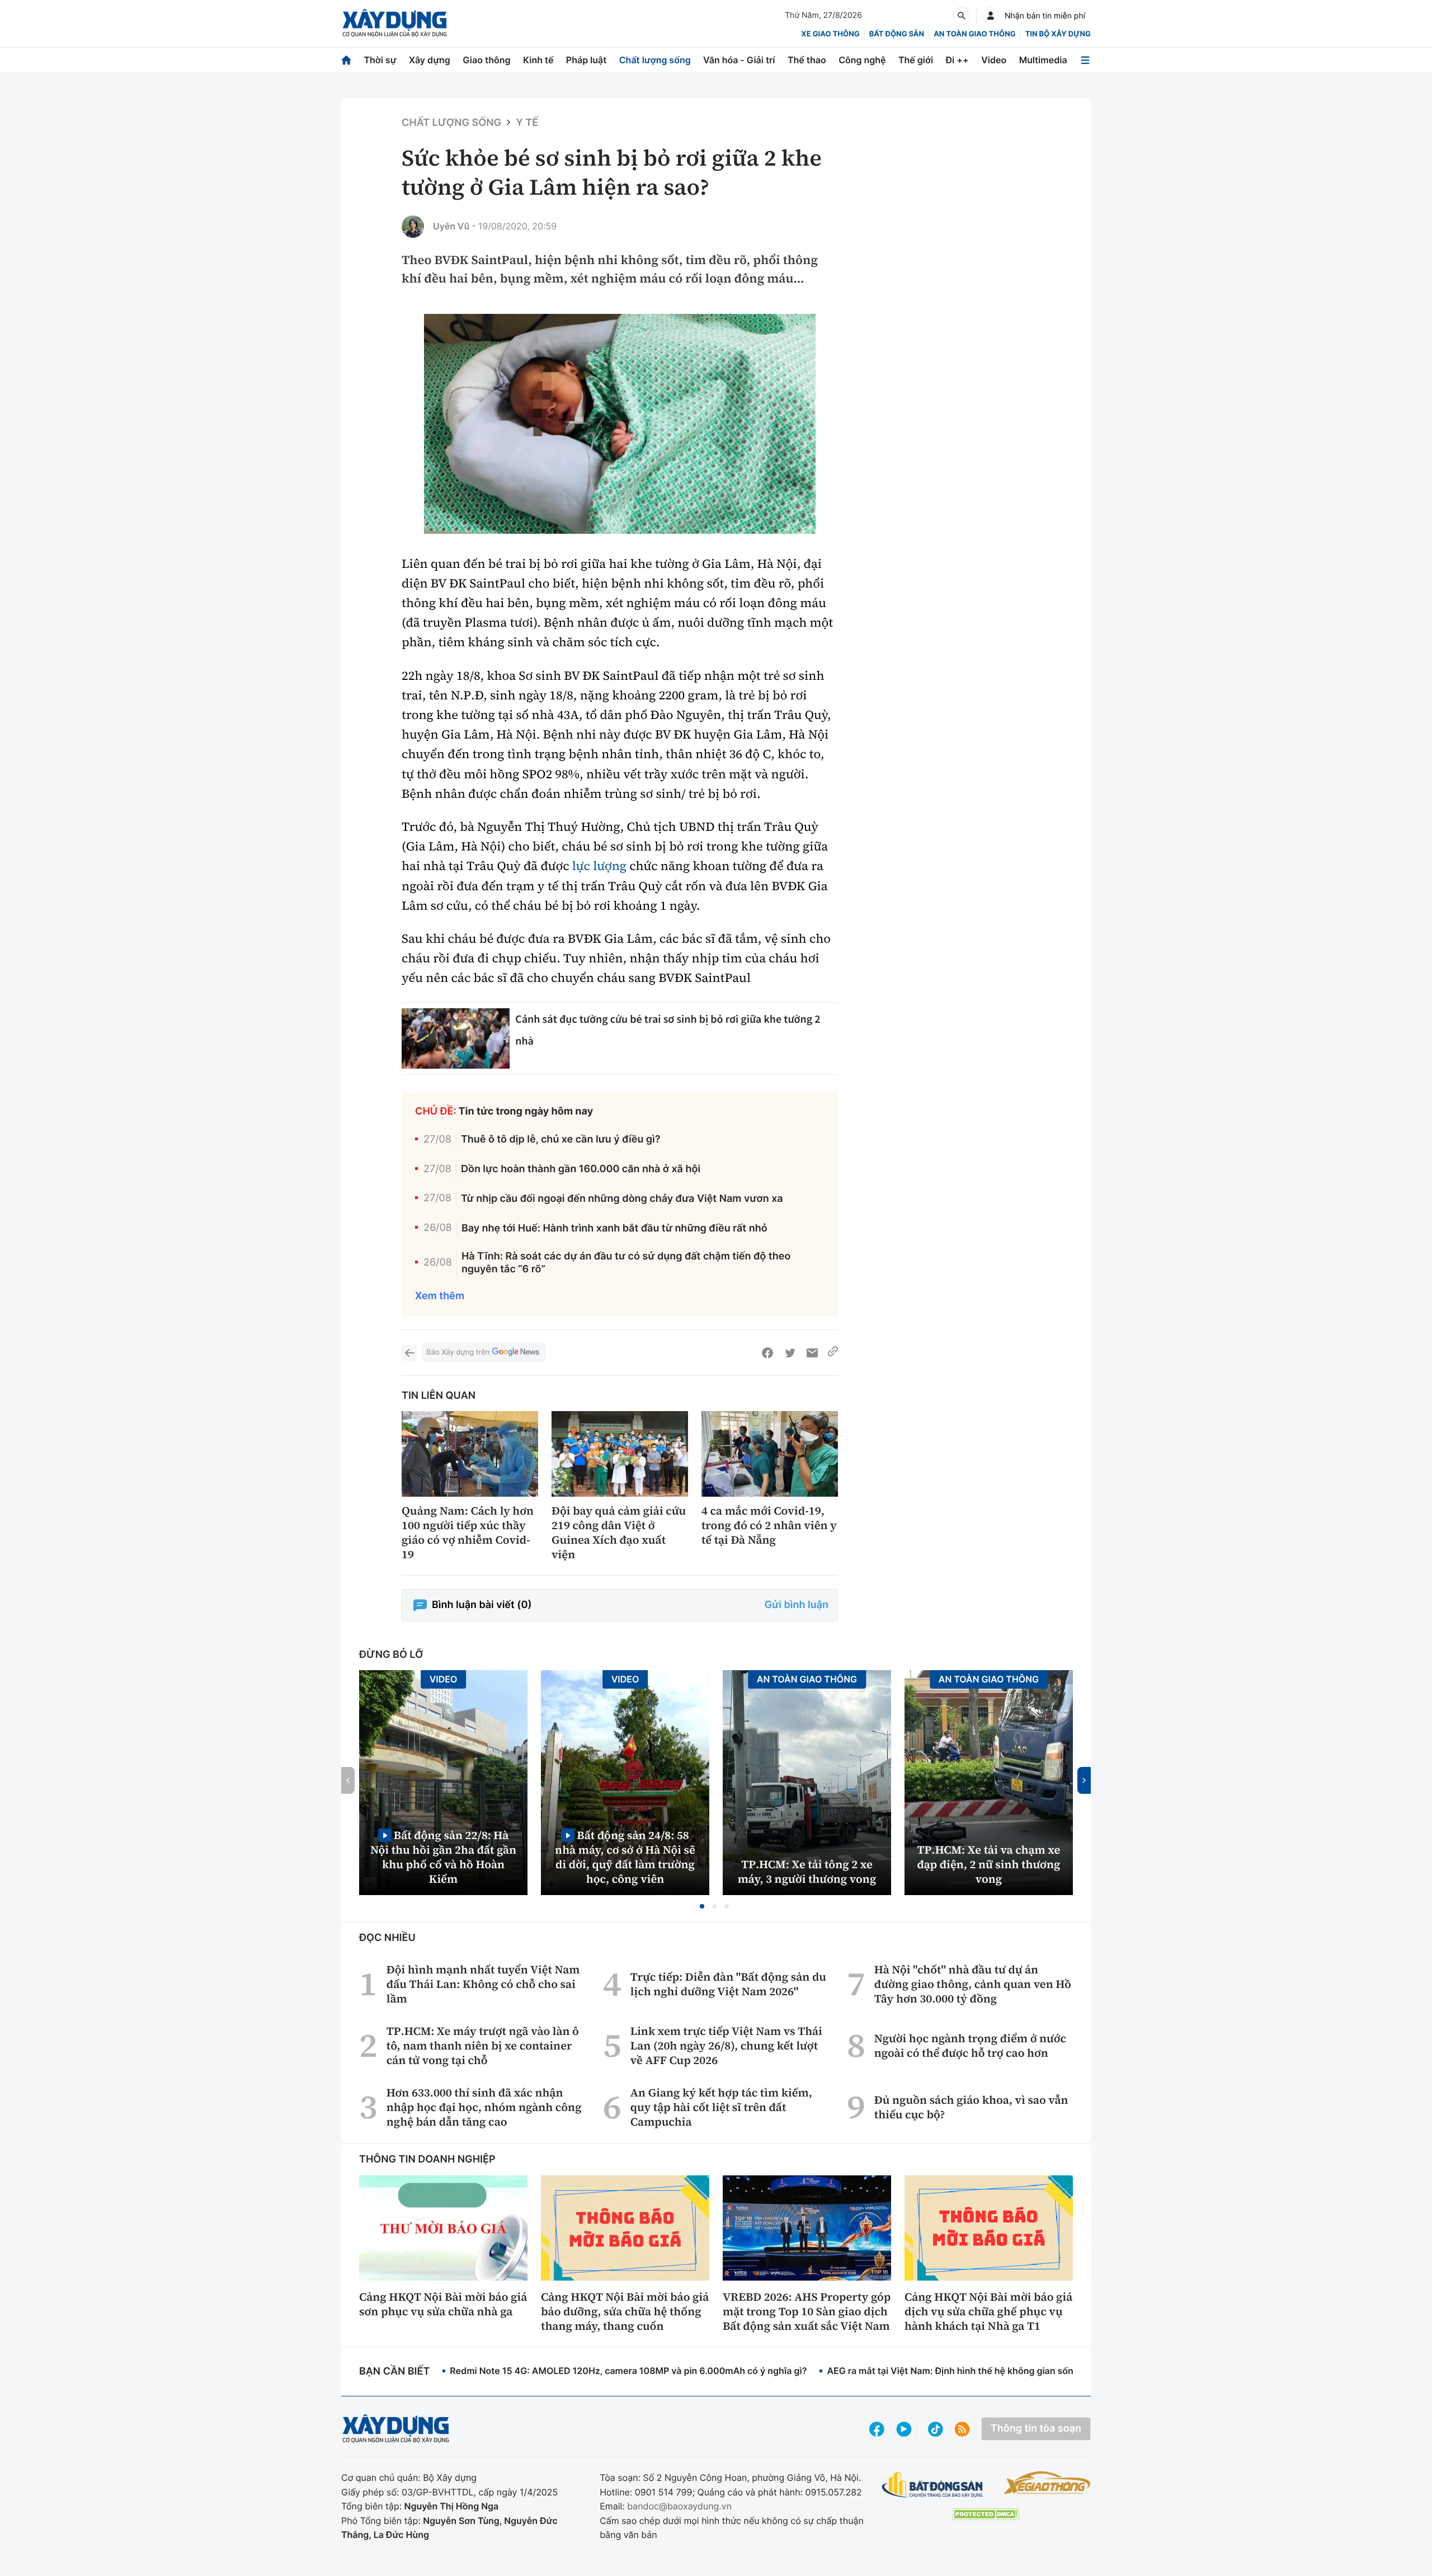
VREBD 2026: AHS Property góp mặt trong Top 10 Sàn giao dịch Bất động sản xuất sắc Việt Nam (807, 2311)
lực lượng (599, 866)
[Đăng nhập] (991, 16)
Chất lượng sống (655, 60)
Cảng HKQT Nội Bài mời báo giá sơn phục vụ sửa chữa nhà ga (443, 2304)
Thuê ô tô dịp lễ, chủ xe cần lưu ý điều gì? (561, 1139)
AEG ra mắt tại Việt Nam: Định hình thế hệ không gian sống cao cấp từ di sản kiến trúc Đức (1021, 2371)
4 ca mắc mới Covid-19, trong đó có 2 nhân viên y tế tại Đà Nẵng (769, 1525)
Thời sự (380, 60)
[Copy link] (833, 1353)
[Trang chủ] (346, 60)
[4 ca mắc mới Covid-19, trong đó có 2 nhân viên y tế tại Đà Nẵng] (770, 1454)
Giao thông (486, 60)
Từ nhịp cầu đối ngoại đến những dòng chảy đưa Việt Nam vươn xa (622, 1199)
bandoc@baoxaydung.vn (679, 2506)
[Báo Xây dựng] (395, 23)
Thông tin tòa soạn (1036, 2429)
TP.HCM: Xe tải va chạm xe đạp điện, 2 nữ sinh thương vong (989, 1864)
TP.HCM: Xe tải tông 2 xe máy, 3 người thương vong (807, 1872)
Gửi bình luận (797, 1605)
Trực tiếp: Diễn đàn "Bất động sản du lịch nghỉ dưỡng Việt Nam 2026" (728, 1984)
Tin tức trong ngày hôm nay (526, 1111)
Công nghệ (862, 60)
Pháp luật (586, 60)
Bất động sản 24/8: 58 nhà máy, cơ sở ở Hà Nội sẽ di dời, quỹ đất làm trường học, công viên (625, 1857)
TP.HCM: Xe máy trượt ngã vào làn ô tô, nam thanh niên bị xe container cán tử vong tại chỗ (483, 2046)
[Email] (812, 1353)
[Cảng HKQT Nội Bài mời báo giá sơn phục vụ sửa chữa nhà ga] (443, 2228)
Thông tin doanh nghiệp (427, 2159)
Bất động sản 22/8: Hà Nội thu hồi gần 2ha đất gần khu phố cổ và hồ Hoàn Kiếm (443, 1857)
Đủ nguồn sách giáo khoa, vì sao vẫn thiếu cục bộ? (971, 2107)
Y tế (527, 123)
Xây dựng (430, 60)
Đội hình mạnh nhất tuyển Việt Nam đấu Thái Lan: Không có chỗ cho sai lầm (483, 1984)
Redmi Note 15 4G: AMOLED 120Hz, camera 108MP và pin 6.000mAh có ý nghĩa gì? (628, 2371)
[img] (620, 424)
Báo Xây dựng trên (458, 1352)
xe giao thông (830, 34)
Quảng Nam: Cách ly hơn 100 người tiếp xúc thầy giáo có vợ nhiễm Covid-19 (468, 1533)
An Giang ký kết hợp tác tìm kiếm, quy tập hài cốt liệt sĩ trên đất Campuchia (721, 2107)
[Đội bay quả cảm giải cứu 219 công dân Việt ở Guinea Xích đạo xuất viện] (620, 1454)
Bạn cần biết (394, 2371)
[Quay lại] (409, 1353)
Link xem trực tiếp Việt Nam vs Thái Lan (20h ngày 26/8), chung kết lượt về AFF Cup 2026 (726, 2046)
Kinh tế (538, 60)
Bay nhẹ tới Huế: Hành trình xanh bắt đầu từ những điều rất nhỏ (614, 1228)
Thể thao (807, 60)
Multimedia (1043, 60)
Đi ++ (957, 60)
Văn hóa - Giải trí (739, 60)
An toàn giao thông (974, 34)
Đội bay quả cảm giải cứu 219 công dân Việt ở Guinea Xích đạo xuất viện (619, 1533)
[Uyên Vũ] (413, 227)
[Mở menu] (1085, 60)
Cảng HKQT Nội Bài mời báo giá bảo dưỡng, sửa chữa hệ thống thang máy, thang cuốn (625, 2311)
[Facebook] (767, 1353)
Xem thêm (440, 1296)
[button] (702, 1906)
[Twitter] (790, 1353)
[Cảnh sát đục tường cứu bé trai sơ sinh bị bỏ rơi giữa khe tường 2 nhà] (456, 1039)
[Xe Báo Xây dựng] (1047, 2483)
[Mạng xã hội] (936, 2429)
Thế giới (916, 60)
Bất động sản (897, 34)
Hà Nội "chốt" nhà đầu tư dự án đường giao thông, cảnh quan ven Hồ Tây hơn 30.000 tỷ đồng (973, 1984)
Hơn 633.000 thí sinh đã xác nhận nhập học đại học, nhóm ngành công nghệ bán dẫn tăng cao (484, 2107)
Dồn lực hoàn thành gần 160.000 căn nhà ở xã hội (581, 1169)
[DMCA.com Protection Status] (986, 2514)
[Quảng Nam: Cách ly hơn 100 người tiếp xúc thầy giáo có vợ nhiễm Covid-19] (470, 1454)
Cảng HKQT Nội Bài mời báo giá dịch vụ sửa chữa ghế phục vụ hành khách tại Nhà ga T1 (988, 2311)
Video (994, 60)
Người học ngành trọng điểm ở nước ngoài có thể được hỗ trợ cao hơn (970, 2046)
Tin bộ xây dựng (1058, 34)
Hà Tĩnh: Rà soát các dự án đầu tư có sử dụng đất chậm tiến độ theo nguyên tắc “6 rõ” (626, 1263)
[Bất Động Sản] (933, 2485)
